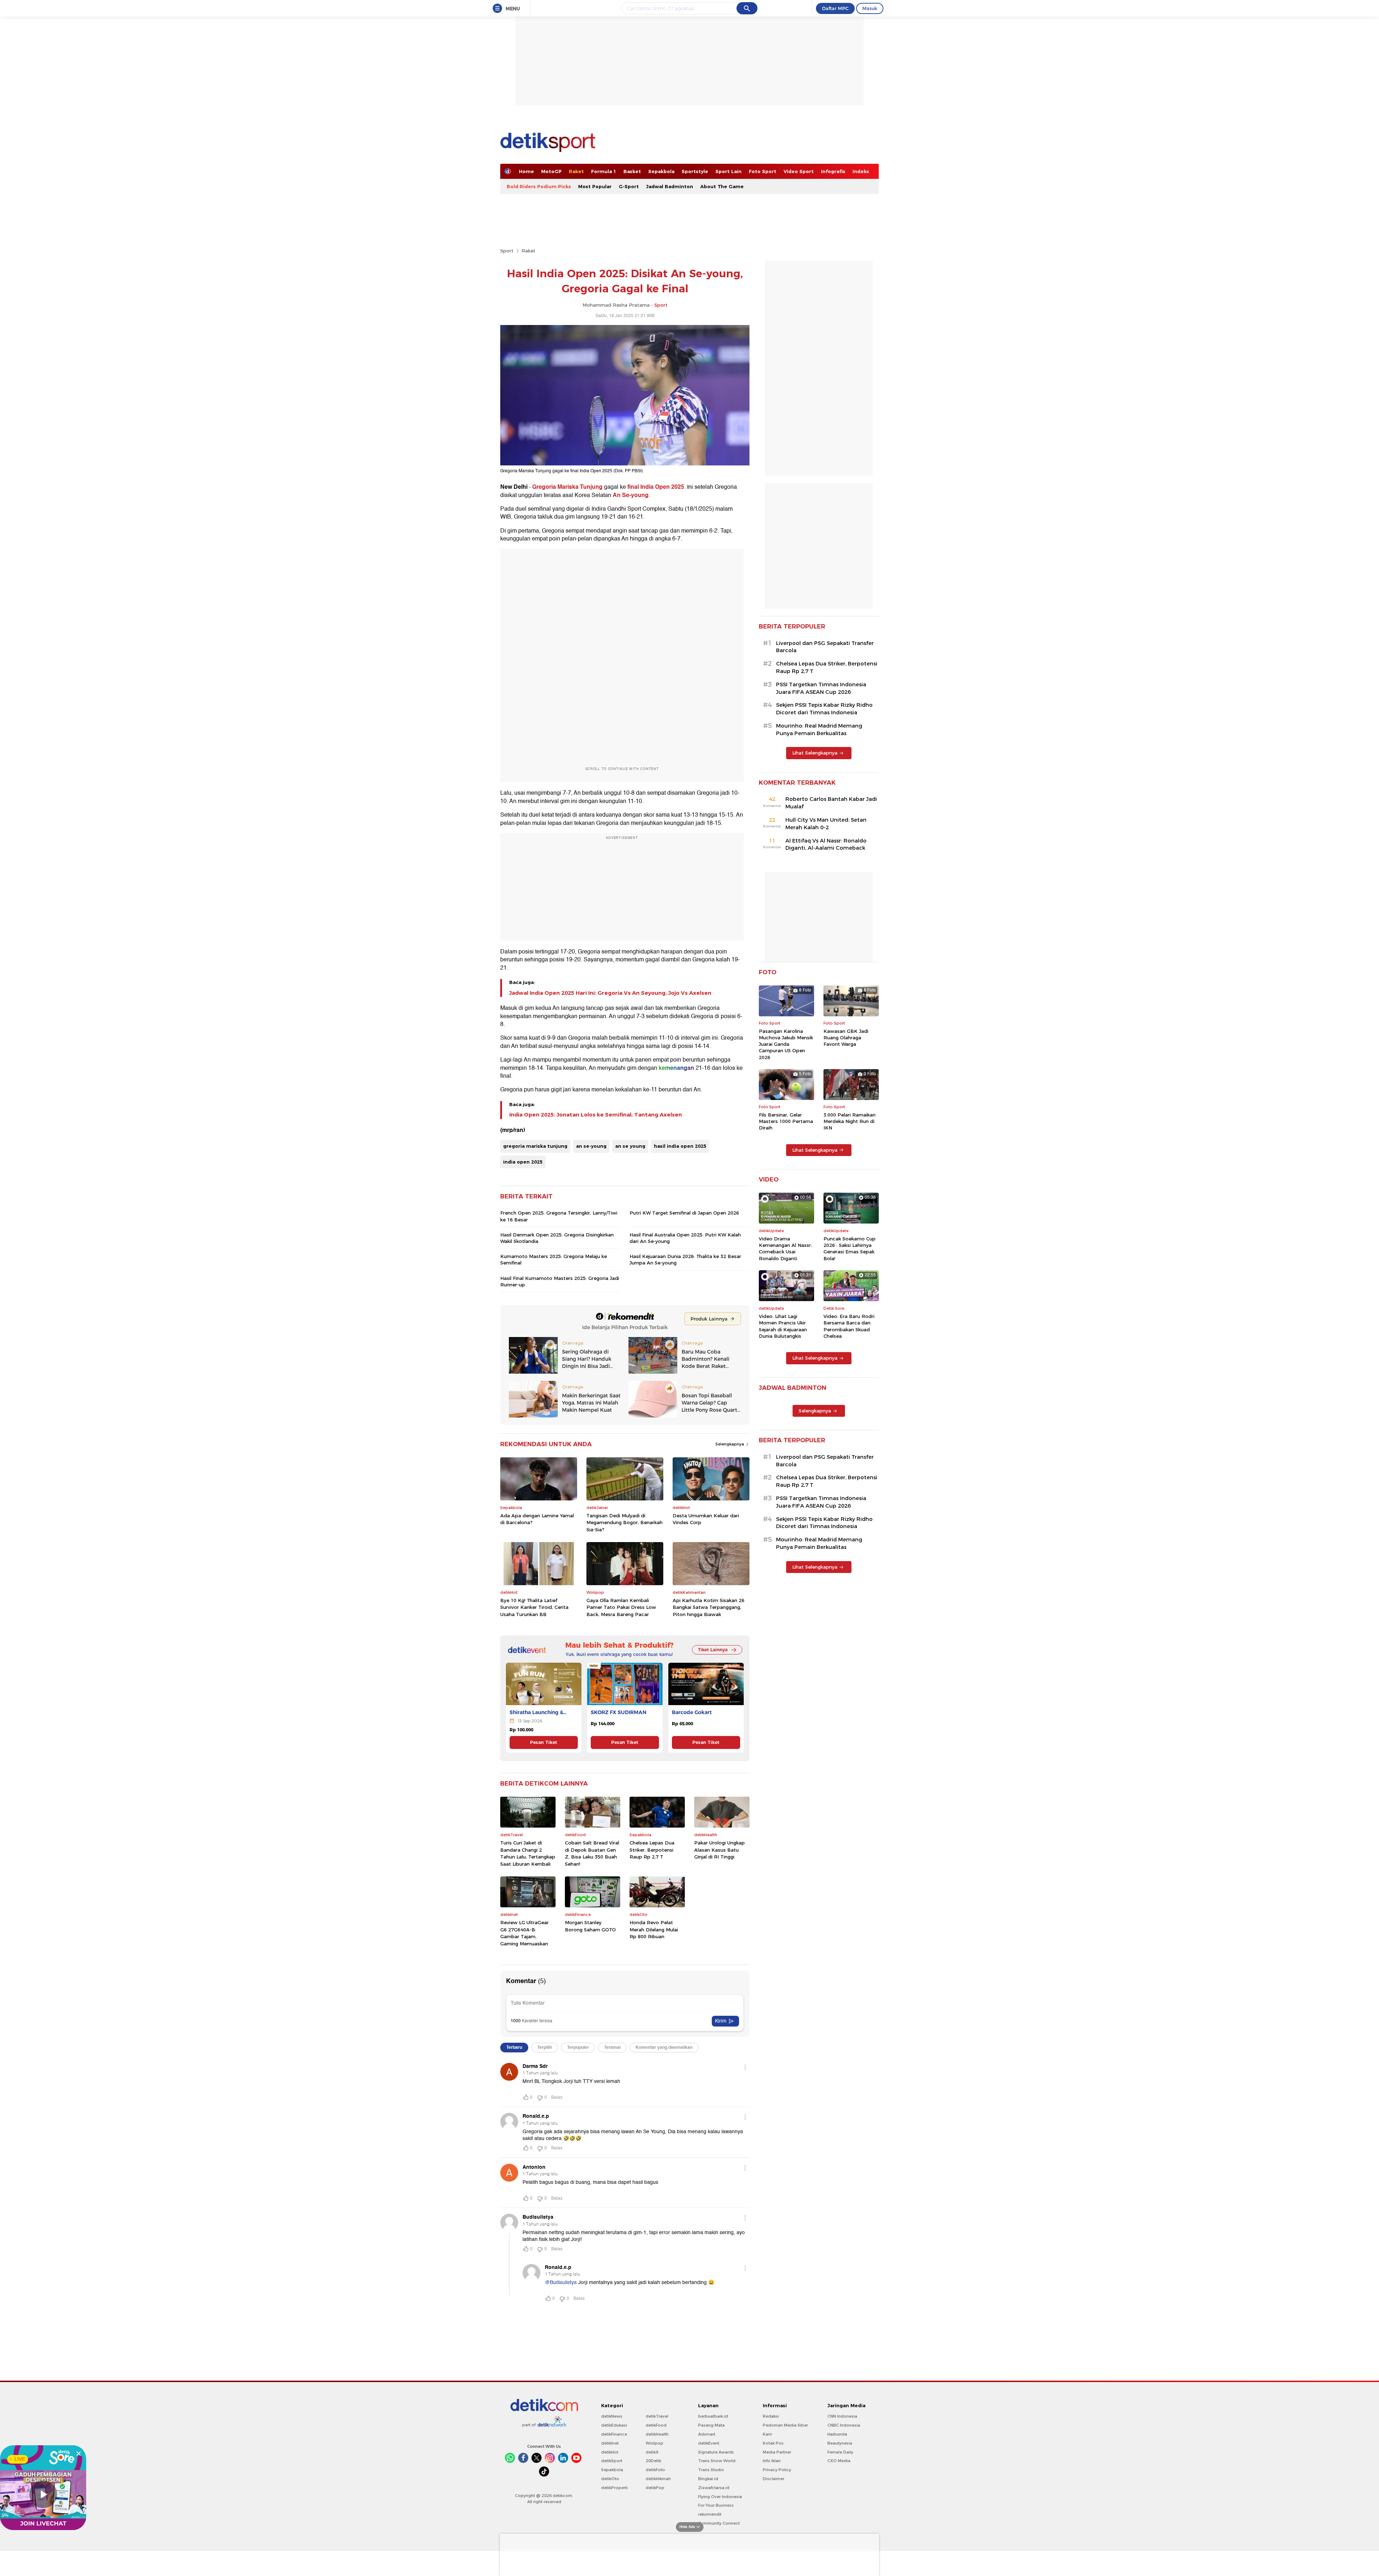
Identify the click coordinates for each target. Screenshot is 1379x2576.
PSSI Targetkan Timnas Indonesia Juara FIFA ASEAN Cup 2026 (821, 688)
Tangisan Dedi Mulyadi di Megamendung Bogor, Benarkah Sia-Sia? (625, 1523)
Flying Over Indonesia (720, 2497)
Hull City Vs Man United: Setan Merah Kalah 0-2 (826, 824)
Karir (767, 2434)
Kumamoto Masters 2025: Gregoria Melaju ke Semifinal (554, 1259)
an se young (630, 1146)
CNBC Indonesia (844, 2425)
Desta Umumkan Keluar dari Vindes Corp (706, 1519)
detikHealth (657, 2434)
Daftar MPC (835, 8)
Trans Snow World (717, 2461)
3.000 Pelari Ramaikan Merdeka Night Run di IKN (849, 1121)
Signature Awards (716, 2452)
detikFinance (614, 2434)
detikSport (612, 2461)
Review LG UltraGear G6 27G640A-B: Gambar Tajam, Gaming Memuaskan (524, 1933)
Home (526, 171)
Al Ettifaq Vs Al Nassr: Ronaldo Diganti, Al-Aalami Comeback (826, 844)
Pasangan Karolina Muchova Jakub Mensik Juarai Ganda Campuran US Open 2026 (786, 1044)
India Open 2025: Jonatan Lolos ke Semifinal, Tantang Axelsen (596, 1115)
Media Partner (777, 2452)
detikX (652, 2452)
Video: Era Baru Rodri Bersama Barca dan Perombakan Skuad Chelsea (849, 1326)
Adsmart (707, 2434)
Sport (507, 251)
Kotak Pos (773, 2443)
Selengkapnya (730, 1444)
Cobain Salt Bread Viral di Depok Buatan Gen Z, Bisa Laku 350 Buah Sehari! (592, 1853)
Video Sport (799, 171)
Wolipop (654, 2443)
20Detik (653, 2461)
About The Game (722, 186)
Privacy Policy (777, 2470)
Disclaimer (774, 2479)
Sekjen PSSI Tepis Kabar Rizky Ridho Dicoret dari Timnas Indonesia (824, 709)
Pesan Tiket (544, 1742)
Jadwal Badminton (670, 186)
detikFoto (655, 2470)
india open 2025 (523, 1162)
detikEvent (709, 2443)
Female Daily (840, 2452)
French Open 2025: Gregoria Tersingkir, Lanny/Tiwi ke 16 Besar (559, 1216)
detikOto (610, 2479)
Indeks (861, 171)
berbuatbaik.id (713, 2416)
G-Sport (629, 186)
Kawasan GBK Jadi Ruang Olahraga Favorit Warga (846, 1038)
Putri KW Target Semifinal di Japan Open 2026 (684, 1213)
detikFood (656, 2425)
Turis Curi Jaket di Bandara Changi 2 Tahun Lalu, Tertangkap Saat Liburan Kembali (528, 1853)
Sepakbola (661, 171)
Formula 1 (604, 171)
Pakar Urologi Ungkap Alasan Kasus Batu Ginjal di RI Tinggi (719, 1850)
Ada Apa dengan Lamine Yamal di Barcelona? (537, 1519)
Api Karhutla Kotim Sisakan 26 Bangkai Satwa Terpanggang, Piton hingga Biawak (709, 1607)
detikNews (612, 2416)
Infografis (833, 171)
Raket (576, 171)
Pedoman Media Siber (785, 2425)
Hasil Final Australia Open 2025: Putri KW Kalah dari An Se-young (685, 1238)
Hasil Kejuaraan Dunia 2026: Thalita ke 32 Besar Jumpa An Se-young (685, 1259)
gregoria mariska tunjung (535, 1146)
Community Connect (719, 2523)
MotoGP (551, 171)
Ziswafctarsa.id (714, 2488)
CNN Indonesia (842, 2416)
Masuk (870, 8)
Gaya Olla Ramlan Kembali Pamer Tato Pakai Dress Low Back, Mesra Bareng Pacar (621, 1607)
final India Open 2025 (656, 487)
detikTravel (657, 2416)
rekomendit (710, 2514)
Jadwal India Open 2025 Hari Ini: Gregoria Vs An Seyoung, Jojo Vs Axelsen (610, 993)
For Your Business (716, 2505)
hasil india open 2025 (680, 1146)
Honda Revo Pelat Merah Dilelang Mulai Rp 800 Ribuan (654, 1929)
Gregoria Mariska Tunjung (567, 487)
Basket (632, 171)
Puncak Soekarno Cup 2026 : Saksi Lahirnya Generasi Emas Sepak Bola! (849, 1248)
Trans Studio (711, 2470)
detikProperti (614, 2488)
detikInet (610, 2443)
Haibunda (837, 2434)
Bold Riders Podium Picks (539, 186)
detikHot (610, 2452)
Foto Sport (763, 171)
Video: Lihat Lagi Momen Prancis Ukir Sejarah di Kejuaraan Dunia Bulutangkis (783, 1326)
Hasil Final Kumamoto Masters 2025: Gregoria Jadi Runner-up (560, 1281)
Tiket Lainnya (713, 1650)
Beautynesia (840, 2443)
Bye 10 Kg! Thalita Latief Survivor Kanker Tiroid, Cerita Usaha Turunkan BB (534, 1607)
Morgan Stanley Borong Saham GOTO (590, 1926)
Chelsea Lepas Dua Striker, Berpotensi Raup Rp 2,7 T (652, 1850)
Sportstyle (695, 171)
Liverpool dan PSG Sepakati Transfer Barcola (825, 647)
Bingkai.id (708, 2479)
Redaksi (771, 2416)
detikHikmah (658, 2479)
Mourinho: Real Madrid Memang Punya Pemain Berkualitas (819, 730)
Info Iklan (772, 2461)
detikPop (655, 2488)
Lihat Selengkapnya (815, 753)
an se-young (591, 1146)
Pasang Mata (711, 2425)
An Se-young (631, 495)
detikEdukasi (614, 2425)
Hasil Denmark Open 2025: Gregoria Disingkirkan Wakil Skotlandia (557, 1238)
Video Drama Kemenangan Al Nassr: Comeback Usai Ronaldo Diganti (785, 1248)
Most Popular (595, 186)
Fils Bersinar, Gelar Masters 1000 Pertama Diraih (786, 1121)
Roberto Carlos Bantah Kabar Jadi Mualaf (831, 803)
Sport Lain (728, 171)
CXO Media (839, 2461)
